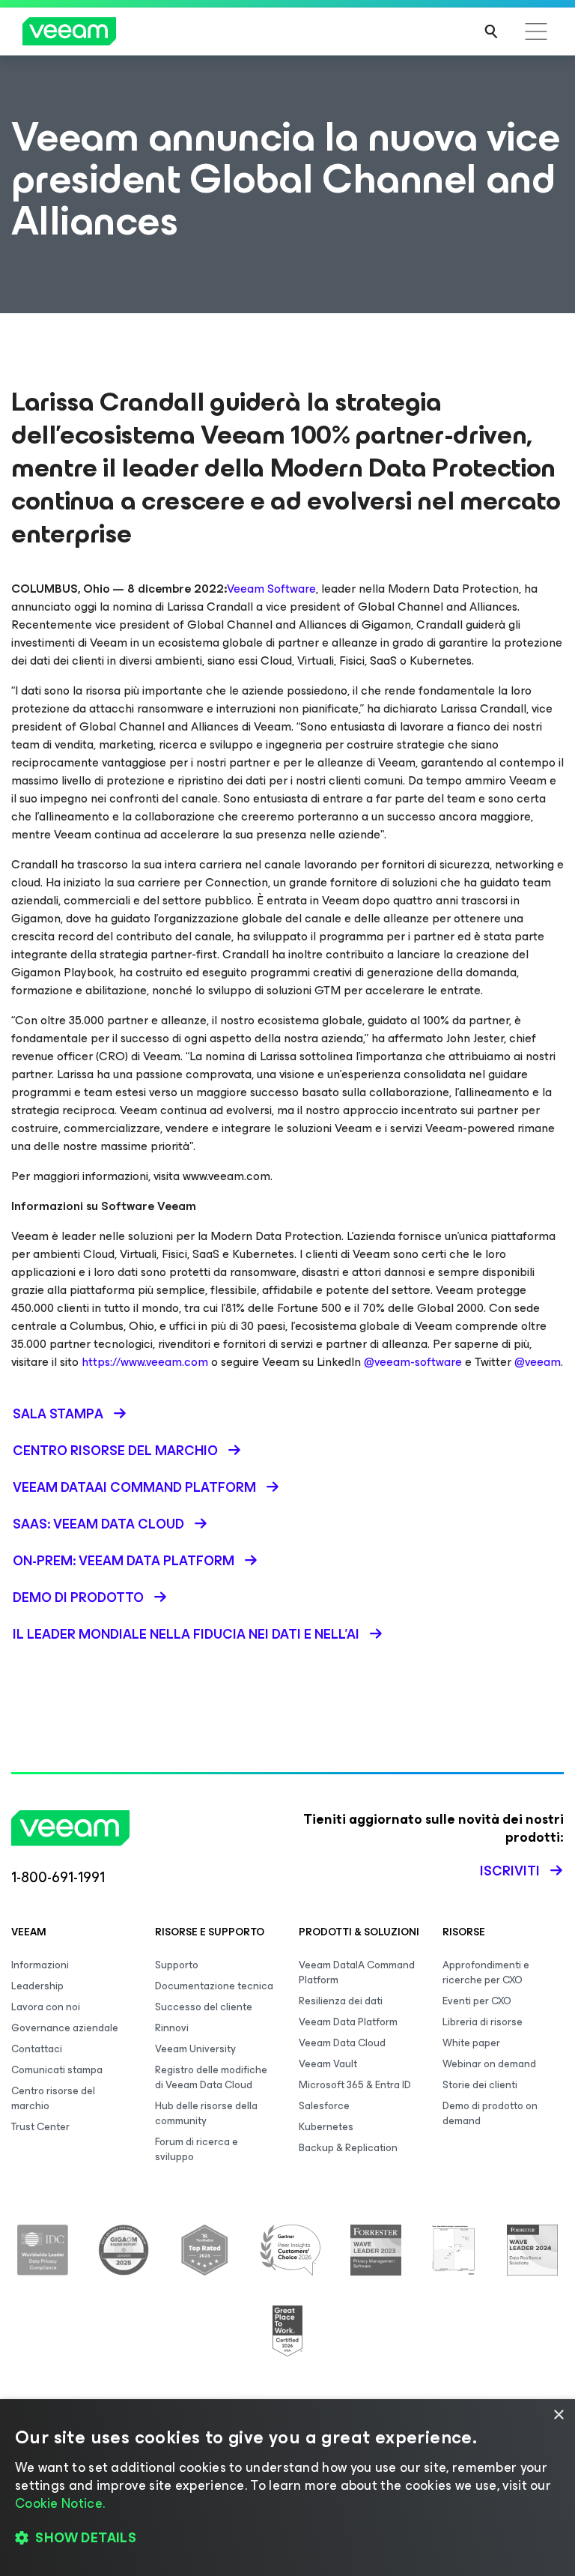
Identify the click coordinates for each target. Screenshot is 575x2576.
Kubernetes (326, 2127)
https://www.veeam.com (145, 1362)
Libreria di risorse (483, 2022)
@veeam (538, 1362)
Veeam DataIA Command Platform (357, 1972)
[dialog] (287, 2488)
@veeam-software (413, 1362)
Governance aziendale (65, 2028)
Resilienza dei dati (341, 2001)
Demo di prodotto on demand (490, 2113)
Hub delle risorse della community (206, 2113)
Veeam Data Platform (348, 2022)
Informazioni (40, 1965)
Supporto (177, 1965)
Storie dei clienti (480, 2085)
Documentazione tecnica (214, 1986)
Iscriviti (510, 1871)
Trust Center (40, 2127)
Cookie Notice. (60, 2503)
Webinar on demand (489, 2064)
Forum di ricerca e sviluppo (197, 2149)
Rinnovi (172, 2028)
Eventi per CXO (477, 2001)
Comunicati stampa (57, 2070)
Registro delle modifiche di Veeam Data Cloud (211, 2077)
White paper (471, 2043)
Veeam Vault (328, 2064)
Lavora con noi (46, 2007)
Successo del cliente (204, 2007)
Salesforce (324, 2106)
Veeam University (195, 2049)
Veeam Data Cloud (342, 2043)
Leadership (37, 1986)
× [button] (558, 2415)
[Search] (491, 31)
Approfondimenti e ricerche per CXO (486, 1972)
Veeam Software (271, 589)
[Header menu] (536, 31)
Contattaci (37, 2049)
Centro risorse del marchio (53, 2098)
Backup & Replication (348, 2148)
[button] (287, 2539)
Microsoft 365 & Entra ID (355, 2085)
